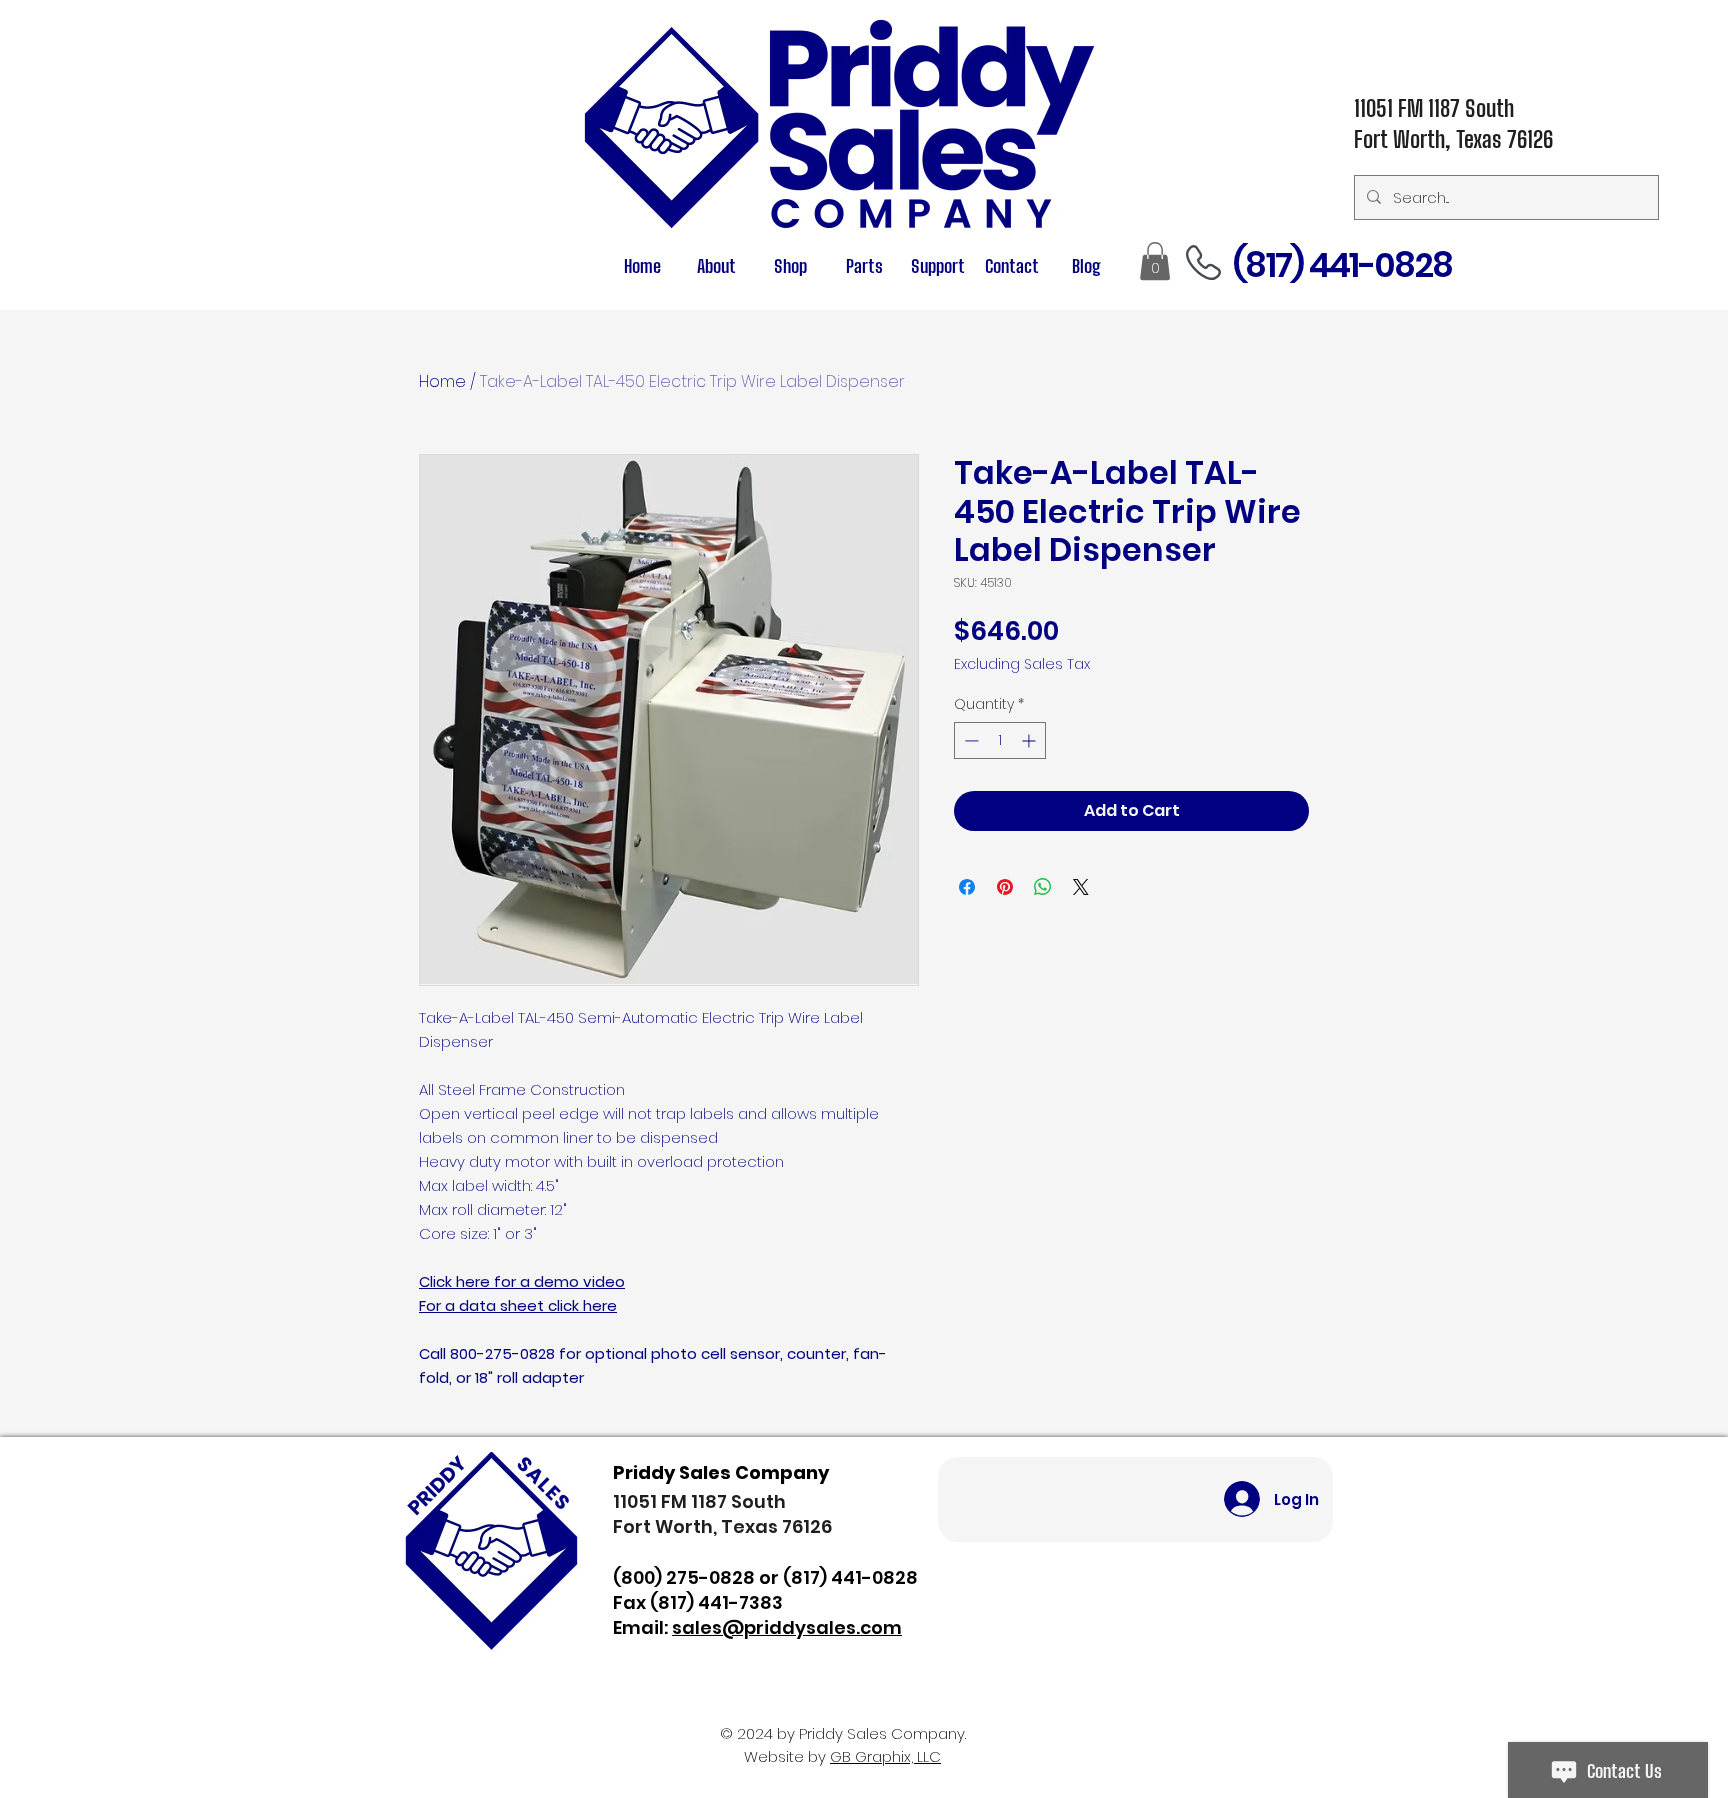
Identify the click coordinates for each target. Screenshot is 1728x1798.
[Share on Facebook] (967, 887)
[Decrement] (969, 740)
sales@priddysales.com (787, 1627)
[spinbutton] (1000, 740)
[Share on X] (1081, 887)
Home (442, 381)
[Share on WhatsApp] (1043, 887)
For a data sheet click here (518, 1305)
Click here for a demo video (522, 1281)
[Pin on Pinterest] (1005, 887)
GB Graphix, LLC (885, 1756)
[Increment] (1030, 740)
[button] (864, 266)
